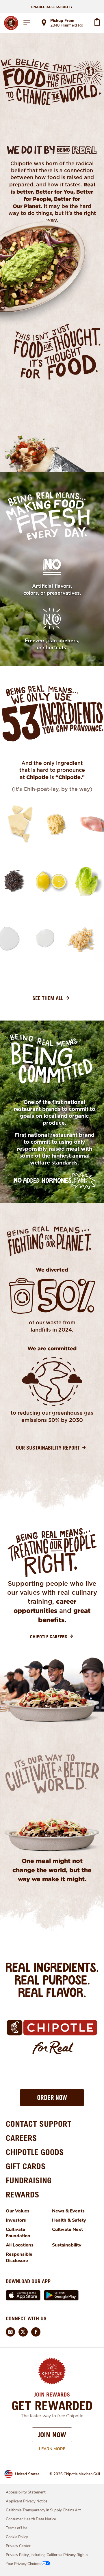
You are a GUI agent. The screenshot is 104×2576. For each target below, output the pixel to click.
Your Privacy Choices (23, 2564)
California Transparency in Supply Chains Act (43, 2510)
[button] (52, 2098)
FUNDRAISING (29, 2180)
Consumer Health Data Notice (31, 2519)
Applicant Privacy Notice (27, 2501)
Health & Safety (69, 2220)
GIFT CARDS (26, 2166)
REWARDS (23, 2194)
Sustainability (67, 2245)
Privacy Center (18, 2546)
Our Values (18, 2211)
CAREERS (21, 2138)
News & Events (68, 2211)
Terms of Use (17, 2528)
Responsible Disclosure (19, 2257)
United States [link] (27, 2474)
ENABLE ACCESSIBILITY (52, 7)
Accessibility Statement (26, 2492)
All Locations (20, 2245)
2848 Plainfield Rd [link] (67, 26)
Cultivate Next (67, 2229)
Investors (16, 2220)
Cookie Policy (17, 2537)
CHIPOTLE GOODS (35, 2152)
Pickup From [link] (62, 21)
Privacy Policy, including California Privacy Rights (47, 2555)
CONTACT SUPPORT (39, 2124)
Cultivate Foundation (18, 2233)
